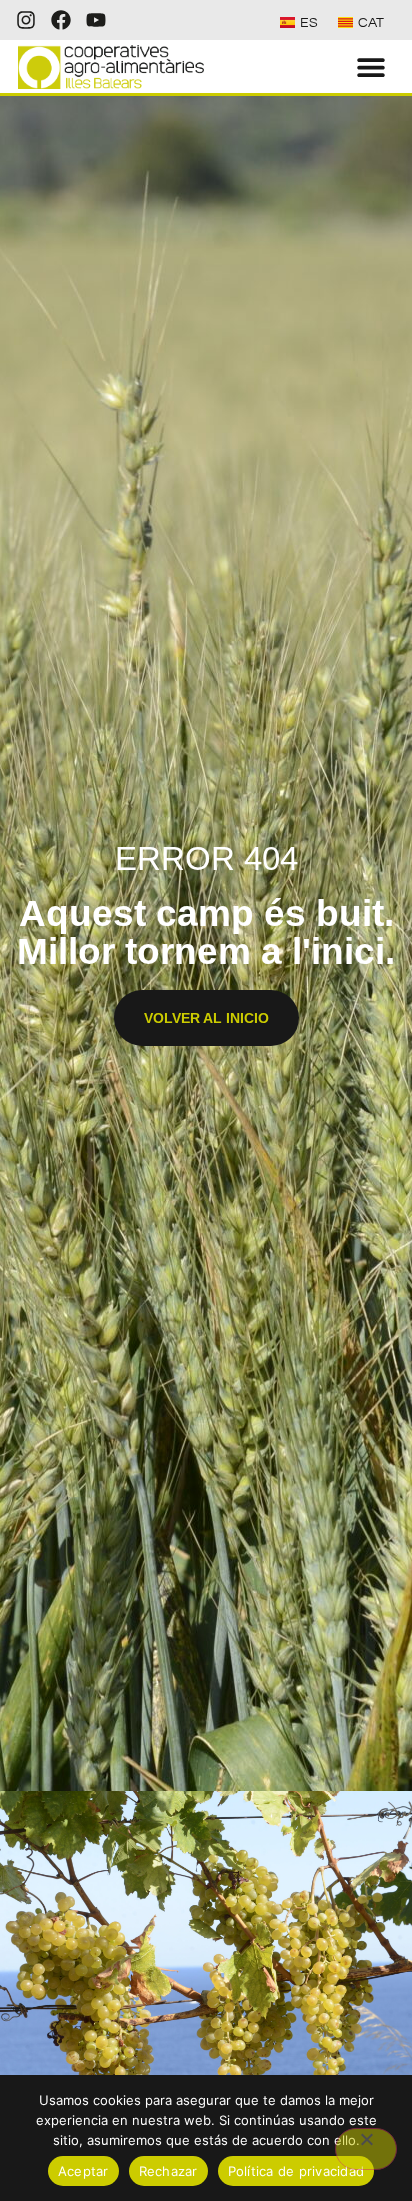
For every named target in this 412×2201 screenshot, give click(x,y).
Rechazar (168, 2171)
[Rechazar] (366, 2149)
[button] (371, 66)
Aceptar (83, 2171)
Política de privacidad (296, 2171)
